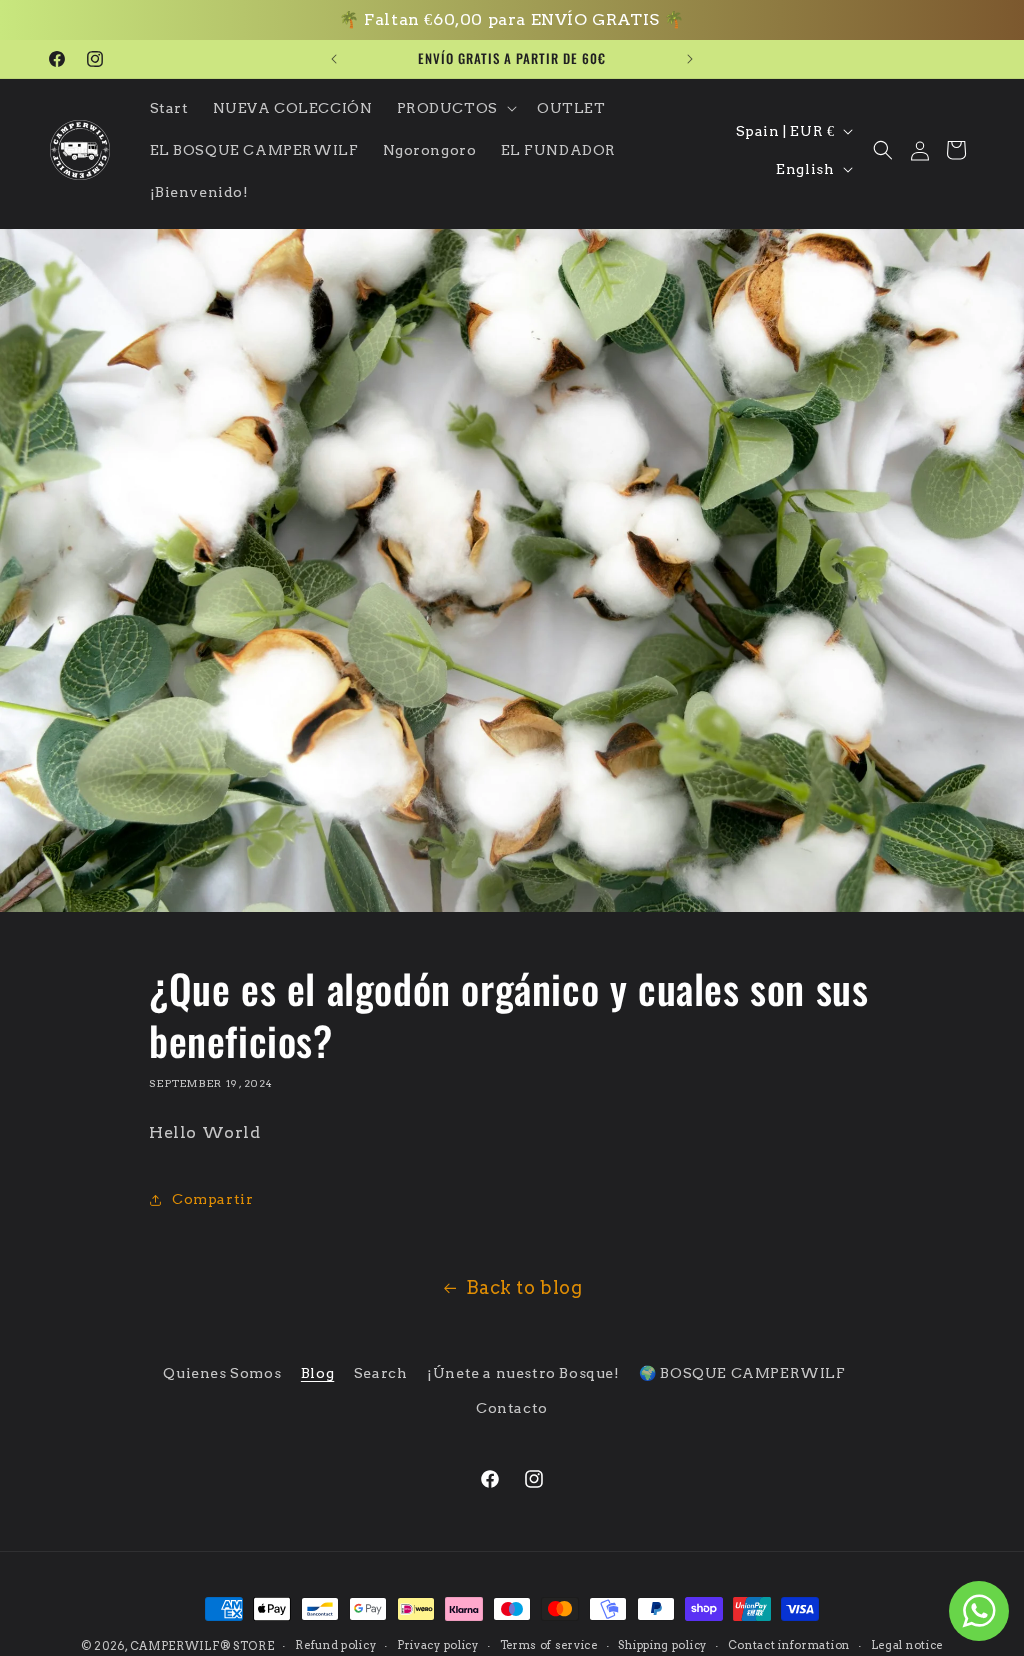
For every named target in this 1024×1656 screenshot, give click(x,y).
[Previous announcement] (334, 59)
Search (381, 1373)
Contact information (789, 1645)
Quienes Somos (222, 1373)
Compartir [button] (212, 1199)
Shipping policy (662, 1645)
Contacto (512, 1408)
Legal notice (907, 1645)
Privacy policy (438, 1645)
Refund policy (335, 1645)
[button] (455, 108)
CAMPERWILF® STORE (202, 1646)
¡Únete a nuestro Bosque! (523, 1373)
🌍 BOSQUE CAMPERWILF (742, 1373)
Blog (317, 1373)
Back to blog (524, 1287)
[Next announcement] (690, 59)
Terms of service (549, 1645)
